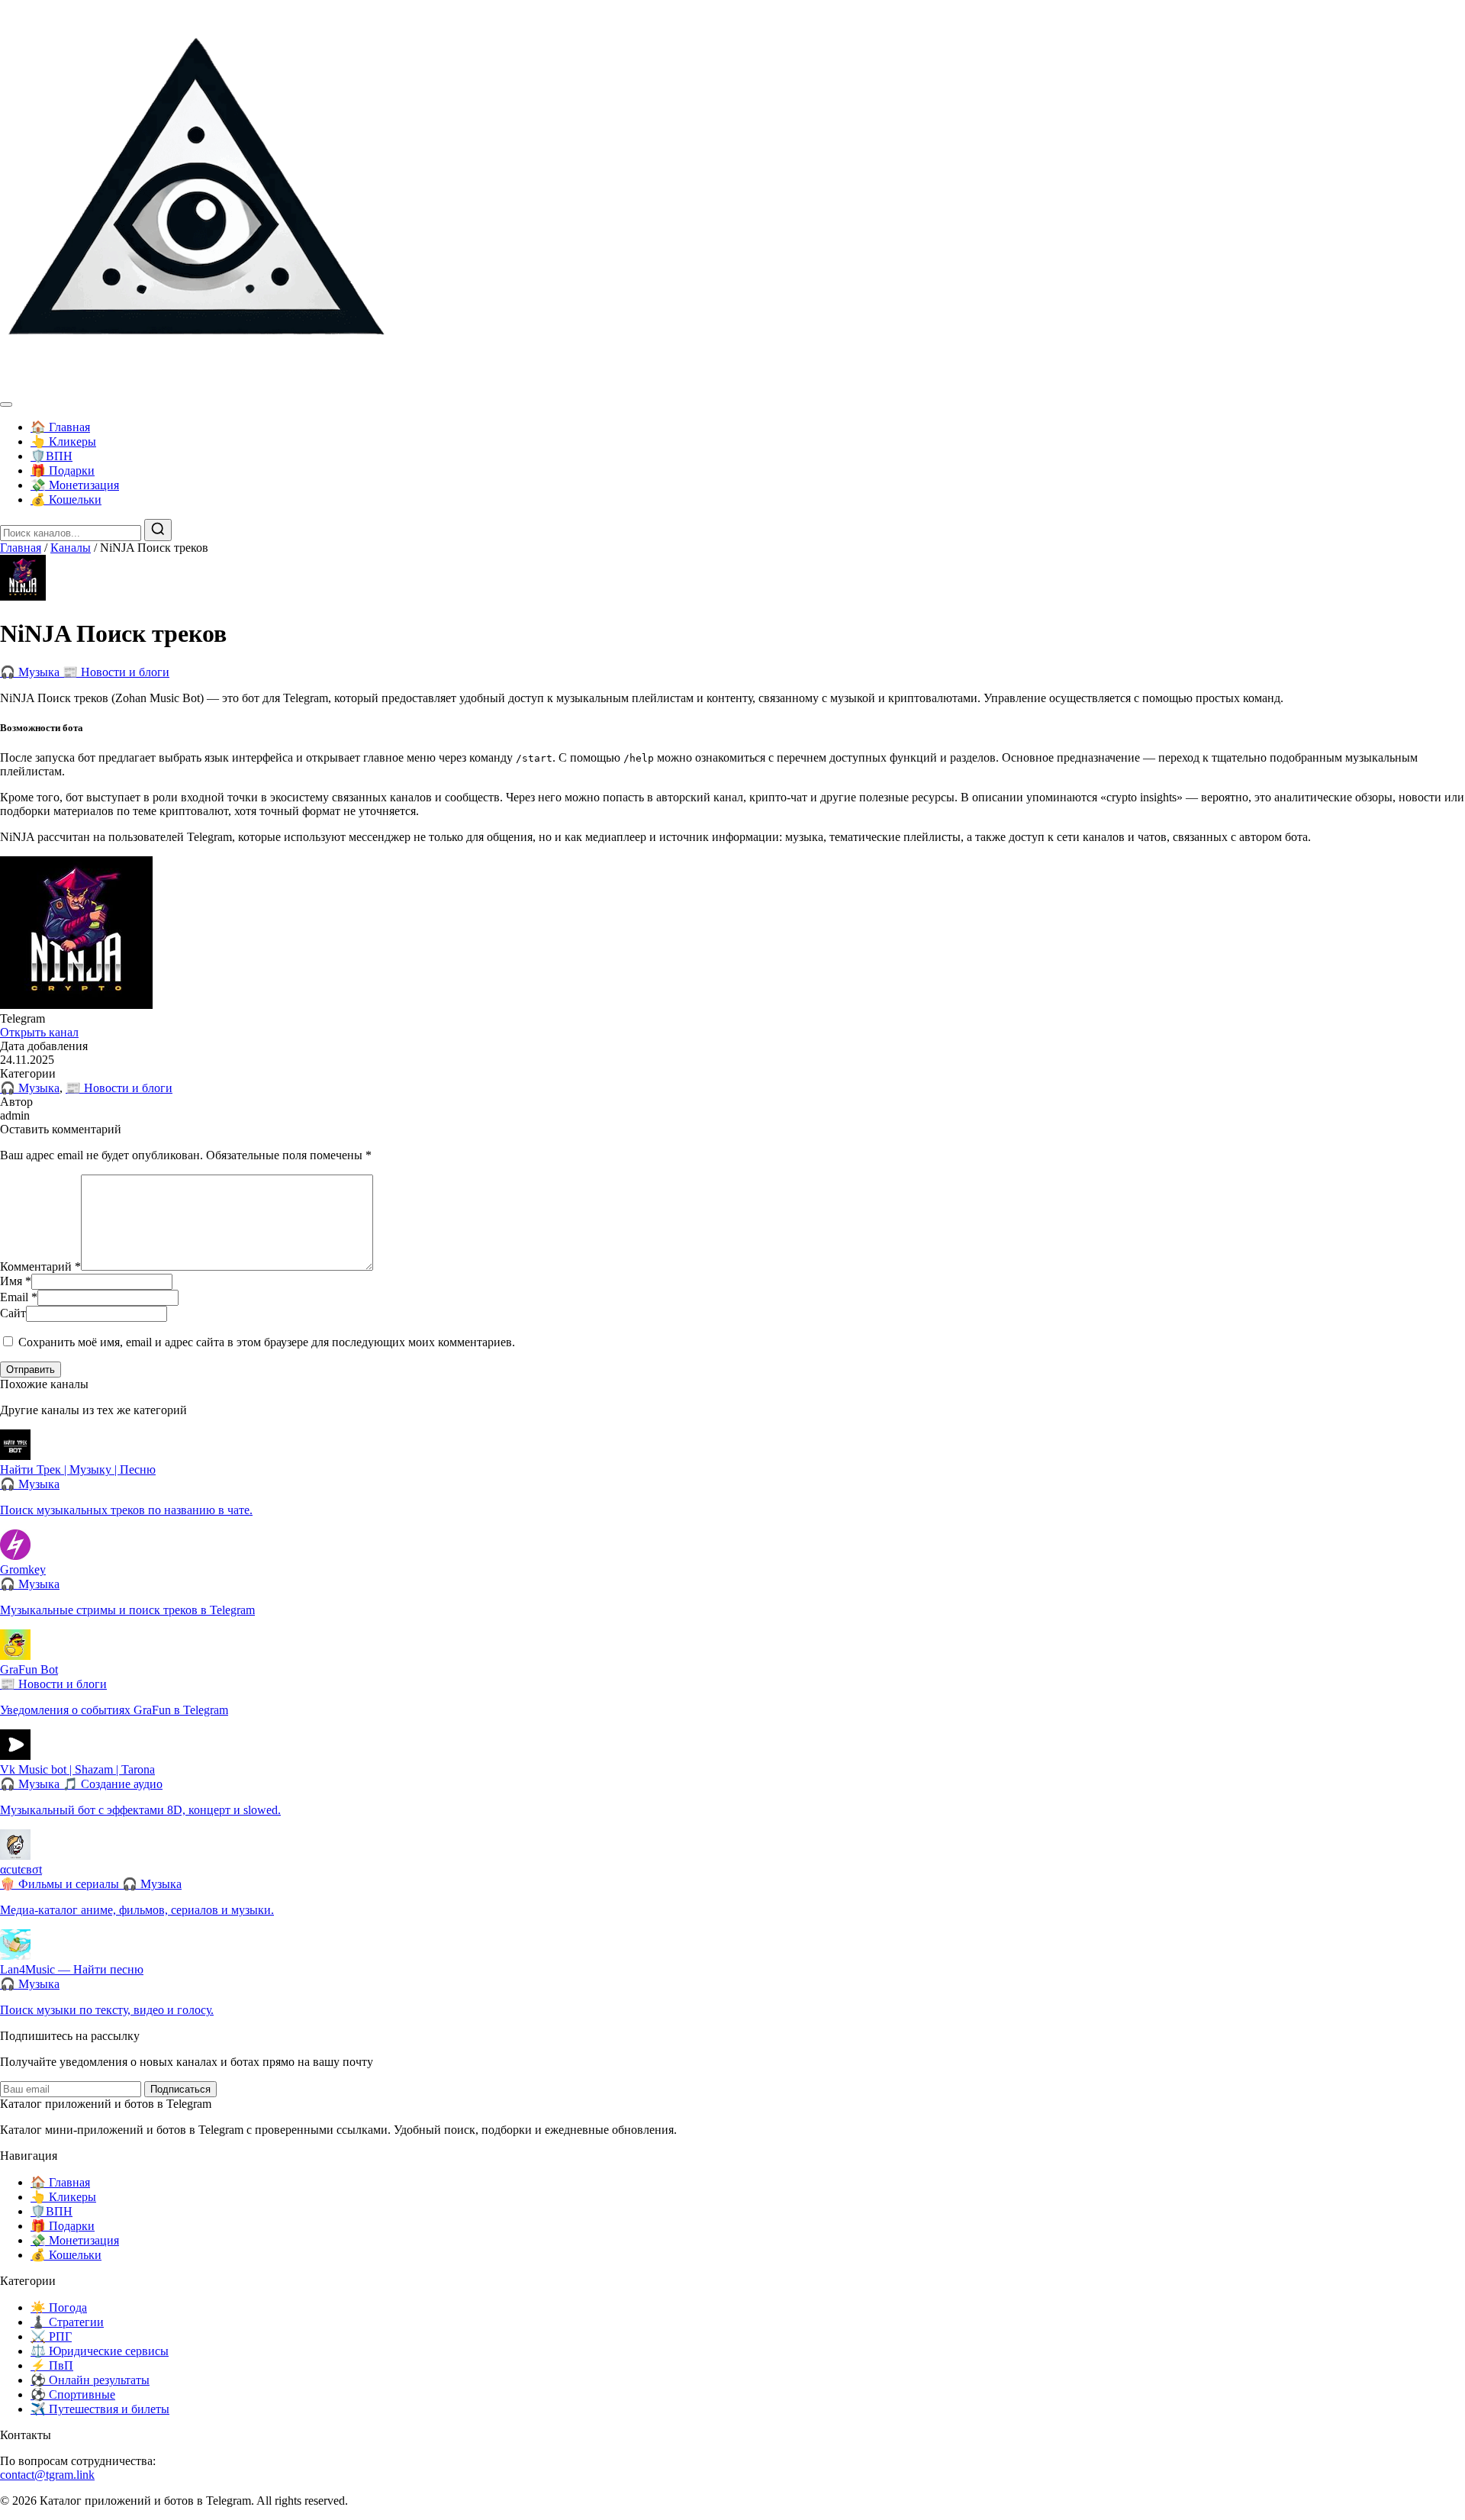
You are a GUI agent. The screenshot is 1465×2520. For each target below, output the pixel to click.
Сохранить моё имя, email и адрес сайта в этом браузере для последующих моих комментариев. (267, 1342)
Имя (16, 1281)
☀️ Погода (59, 2307)
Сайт (13, 1313)
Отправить (31, 1370)
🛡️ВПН (52, 456)
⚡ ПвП (52, 2365)
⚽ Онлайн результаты (90, 2380)
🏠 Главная (60, 427)
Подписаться (180, 2089)
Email (19, 1297)
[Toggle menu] (6, 404)
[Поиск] (158, 530)
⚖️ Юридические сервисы (100, 2351)
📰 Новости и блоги (116, 672)
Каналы (71, 548)
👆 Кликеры (63, 441)
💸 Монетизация (75, 485)
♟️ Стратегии (67, 2322)
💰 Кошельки (66, 499)
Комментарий (40, 1266)
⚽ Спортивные (73, 2394)
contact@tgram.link (47, 2475)
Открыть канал (39, 1032)
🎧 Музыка (31, 672)
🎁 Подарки (63, 470)
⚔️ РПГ (51, 2336)
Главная (21, 548)
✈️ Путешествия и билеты (100, 2409)
